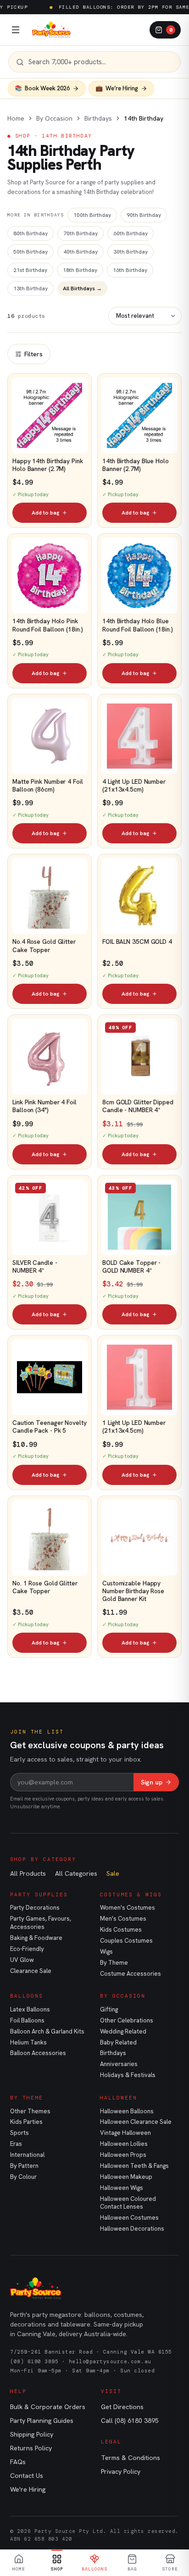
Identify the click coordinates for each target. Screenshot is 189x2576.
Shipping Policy (32, 2434)
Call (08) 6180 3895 (130, 2421)
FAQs (18, 2462)
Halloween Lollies (124, 2144)
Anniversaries (119, 2064)
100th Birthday (92, 215)
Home (16, 118)
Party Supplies (39, 1895)
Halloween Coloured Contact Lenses (128, 2203)
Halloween (119, 2098)
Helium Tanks (28, 2042)
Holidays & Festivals (128, 2075)
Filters (33, 354)
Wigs (106, 1952)
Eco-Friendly (27, 1949)
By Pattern (24, 2166)
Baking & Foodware (36, 1938)
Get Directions (122, 2407)
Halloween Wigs (122, 2188)
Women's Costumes (128, 1908)
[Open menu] (16, 30)
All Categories (76, 1873)
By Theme (114, 1963)
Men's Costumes (123, 1919)
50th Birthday (31, 252)
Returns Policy (31, 2448)
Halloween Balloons (127, 2111)
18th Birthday (80, 270)
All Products (28, 1873)
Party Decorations (35, 1908)
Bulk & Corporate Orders (48, 2407)
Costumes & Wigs (131, 1895)
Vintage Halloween (125, 2133)
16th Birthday (130, 270)
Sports (19, 2133)
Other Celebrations (127, 2020)
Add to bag (45, 513)
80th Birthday (31, 233)
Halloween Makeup (126, 2177)
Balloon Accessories (38, 2053)
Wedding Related (123, 2031)
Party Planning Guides (42, 2421)
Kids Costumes (121, 1930)
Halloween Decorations (132, 2229)
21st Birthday (30, 270)
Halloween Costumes (129, 2218)
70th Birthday (81, 233)
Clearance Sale (31, 1971)
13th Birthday (31, 288)
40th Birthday (81, 252)
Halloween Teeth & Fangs (134, 2166)
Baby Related (118, 2042)
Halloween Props (123, 2155)
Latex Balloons (30, 2009)
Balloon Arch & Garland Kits (47, 2031)
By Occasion (54, 118)
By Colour (23, 2177)
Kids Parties (26, 2122)
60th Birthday (131, 233)
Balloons (27, 1996)
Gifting (109, 2009)
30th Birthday (131, 252)
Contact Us (27, 2476)
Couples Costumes (126, 1941)
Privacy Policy (121, 2471)
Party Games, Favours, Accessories (41, 1923)
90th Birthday (144, 215)
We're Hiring (28, 2489)
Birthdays (98, 118)
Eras (16, 2144)
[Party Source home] (51, 30)
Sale (113, 1873)
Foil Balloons (27, 2020)
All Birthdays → (82, 288)
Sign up (152, 1782)
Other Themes (30, 2111)
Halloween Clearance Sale (136, 2122)
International (27, 2155)
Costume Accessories (131, 1974)
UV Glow (22, 1960)
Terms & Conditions (131, 2458)
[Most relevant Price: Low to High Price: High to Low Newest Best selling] (145, 316)
